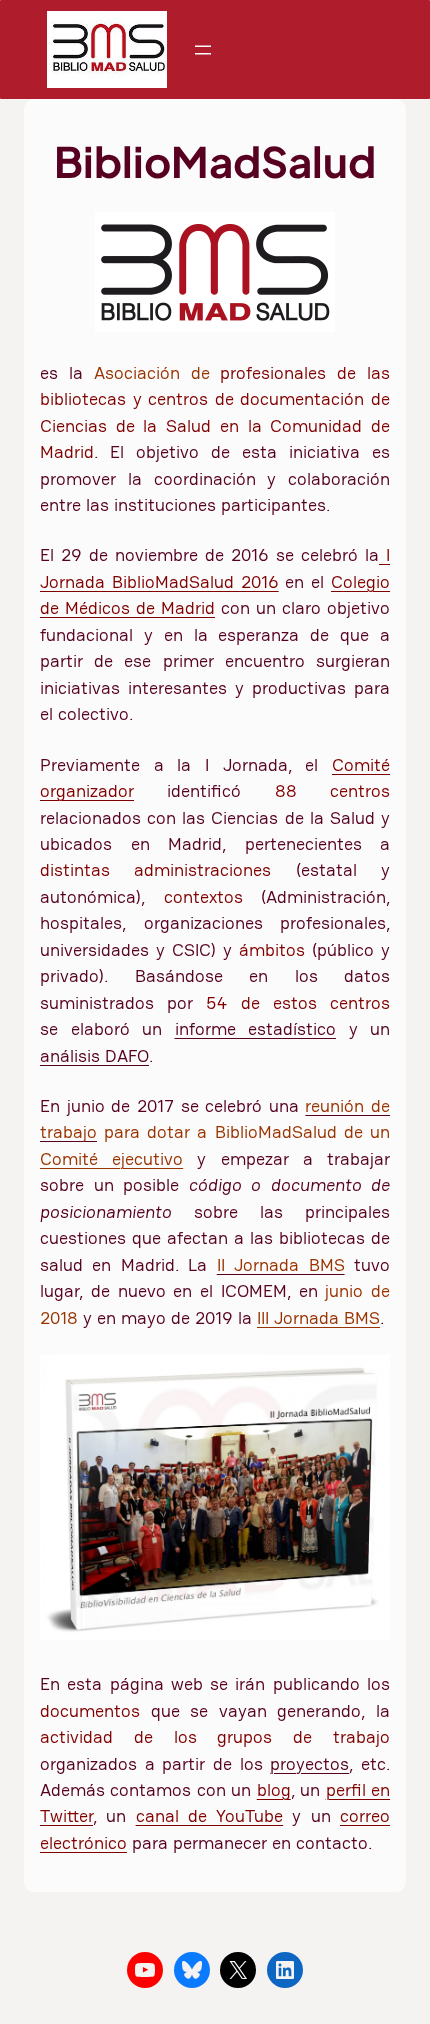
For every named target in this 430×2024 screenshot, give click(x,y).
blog (274, 1790)
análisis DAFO (94, 1056)
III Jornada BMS (318, 1318)
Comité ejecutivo (111, 1159)
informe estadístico (256, 1029)
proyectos (309, 1764)
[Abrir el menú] (203, 50)
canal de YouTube (210, 1816)
